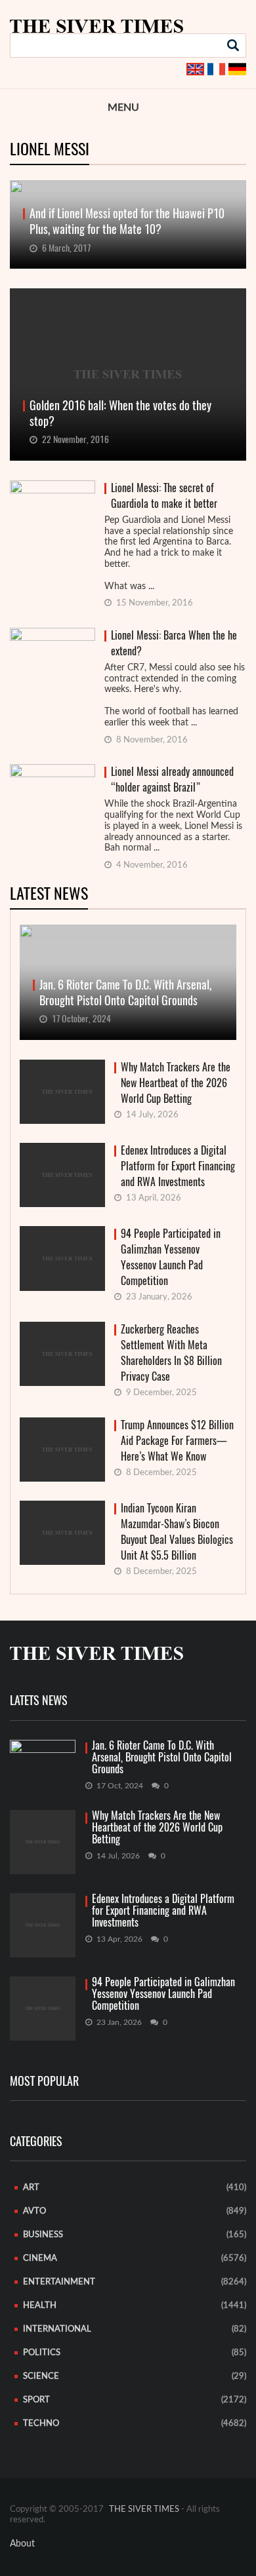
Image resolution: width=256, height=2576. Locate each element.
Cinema (40, 2259)
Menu (123, 107)
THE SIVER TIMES (144, 2509)
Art (31, 2188)
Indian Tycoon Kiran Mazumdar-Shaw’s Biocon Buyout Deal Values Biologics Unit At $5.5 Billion (177, 1532)
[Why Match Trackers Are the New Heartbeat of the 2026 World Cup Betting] (43, 1842)
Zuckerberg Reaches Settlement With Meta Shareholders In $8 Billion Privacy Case (171, 1353)
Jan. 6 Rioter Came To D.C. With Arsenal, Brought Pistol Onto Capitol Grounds (162, 1758)
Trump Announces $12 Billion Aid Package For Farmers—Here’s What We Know (177, 1441)
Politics (42, 2353)
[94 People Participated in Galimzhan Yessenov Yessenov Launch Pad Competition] (43, 2009)
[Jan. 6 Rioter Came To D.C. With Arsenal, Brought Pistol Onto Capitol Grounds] (43, 1758)
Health (40, 2306)
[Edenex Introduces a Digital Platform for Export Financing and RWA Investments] (43, 1925)
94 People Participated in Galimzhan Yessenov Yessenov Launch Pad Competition (171, 1257)
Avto (34, 2211)
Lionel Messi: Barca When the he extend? (174, 643)
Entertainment (59, 2282)
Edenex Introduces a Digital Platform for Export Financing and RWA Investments (178, 1166)
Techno (41, 2424)
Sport (36, 2400)
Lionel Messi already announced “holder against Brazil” (172, 779)
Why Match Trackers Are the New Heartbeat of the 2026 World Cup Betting (176, 1083)
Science (41, 2376)
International (57, 2329)
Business (43, 2235)
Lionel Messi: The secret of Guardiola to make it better (164, 496)
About (22, 2544)
